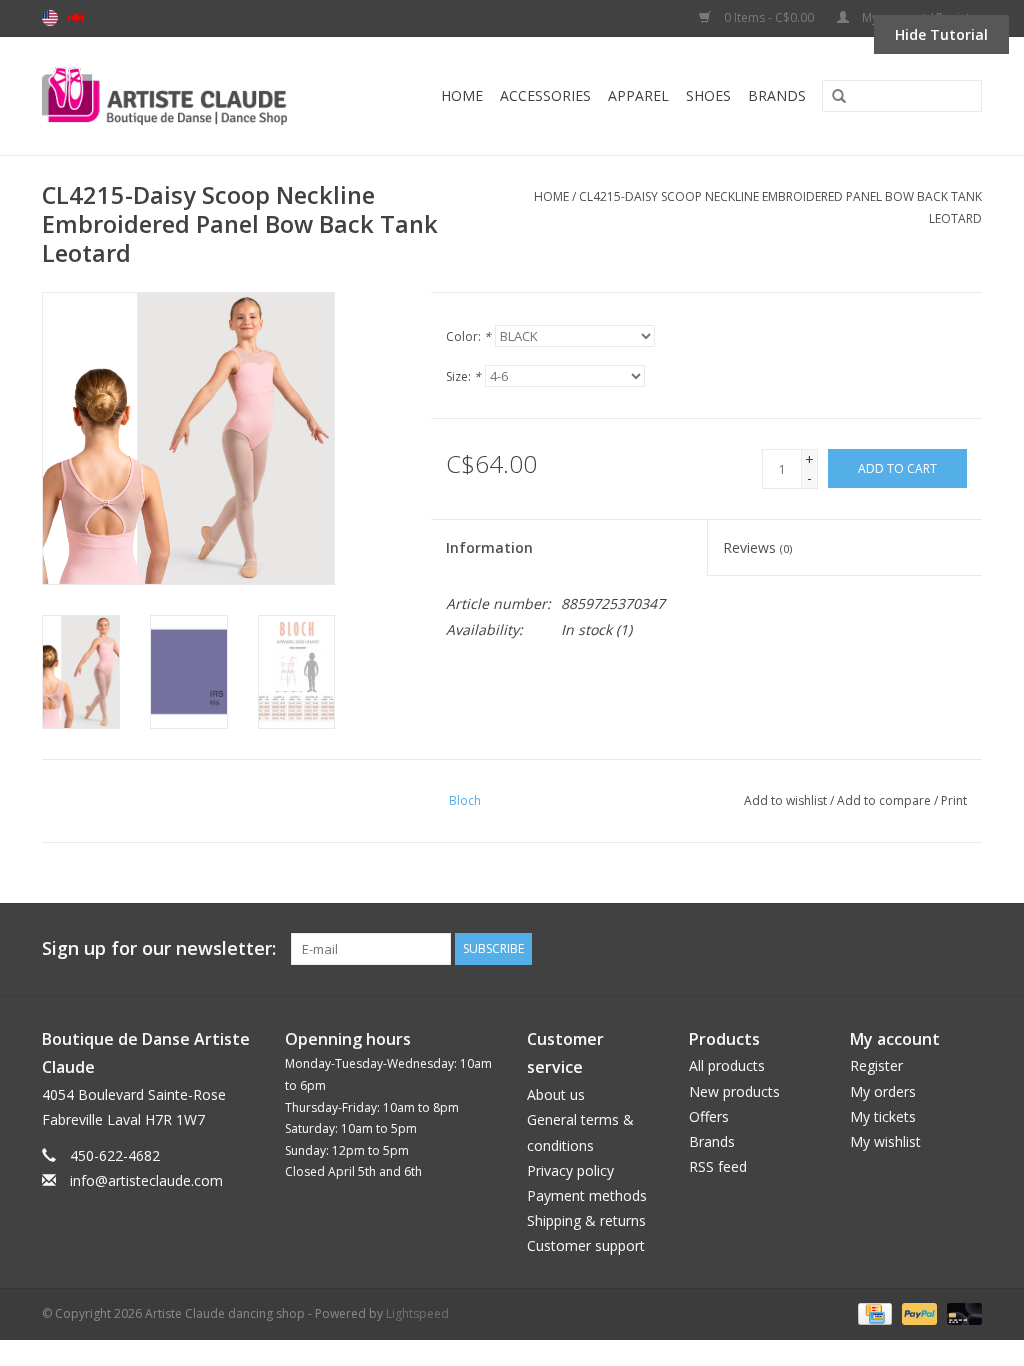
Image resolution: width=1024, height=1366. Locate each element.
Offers (709, 1116)
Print (954, 800)
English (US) (50, 18)
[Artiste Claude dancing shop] (187, 96)
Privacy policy (570, 1170)
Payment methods (587, 1195)
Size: (463, 376)
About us (556, 1094)
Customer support (586, 1245)
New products (734, 1091)
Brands (777, 95)
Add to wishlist (785, 800)
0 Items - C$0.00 (769, 17)
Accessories (545, 95)
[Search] (832, 97)
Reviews (757, 547)
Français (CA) (76, 18)
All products (727, 1065)
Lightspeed (417, 1313)
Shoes (708, 95)
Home (462, 95)
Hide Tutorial (941, 34)
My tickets (883, 1116)
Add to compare (885, 800)
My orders (883, 1091)
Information (489, 547)
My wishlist (885, 1141)
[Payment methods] (873, 1313)
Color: (468, 336)
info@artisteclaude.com (146, 1180)
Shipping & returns (586, 1220)
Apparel (638, 95)
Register (876, 1065)
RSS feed (718, 1166)
